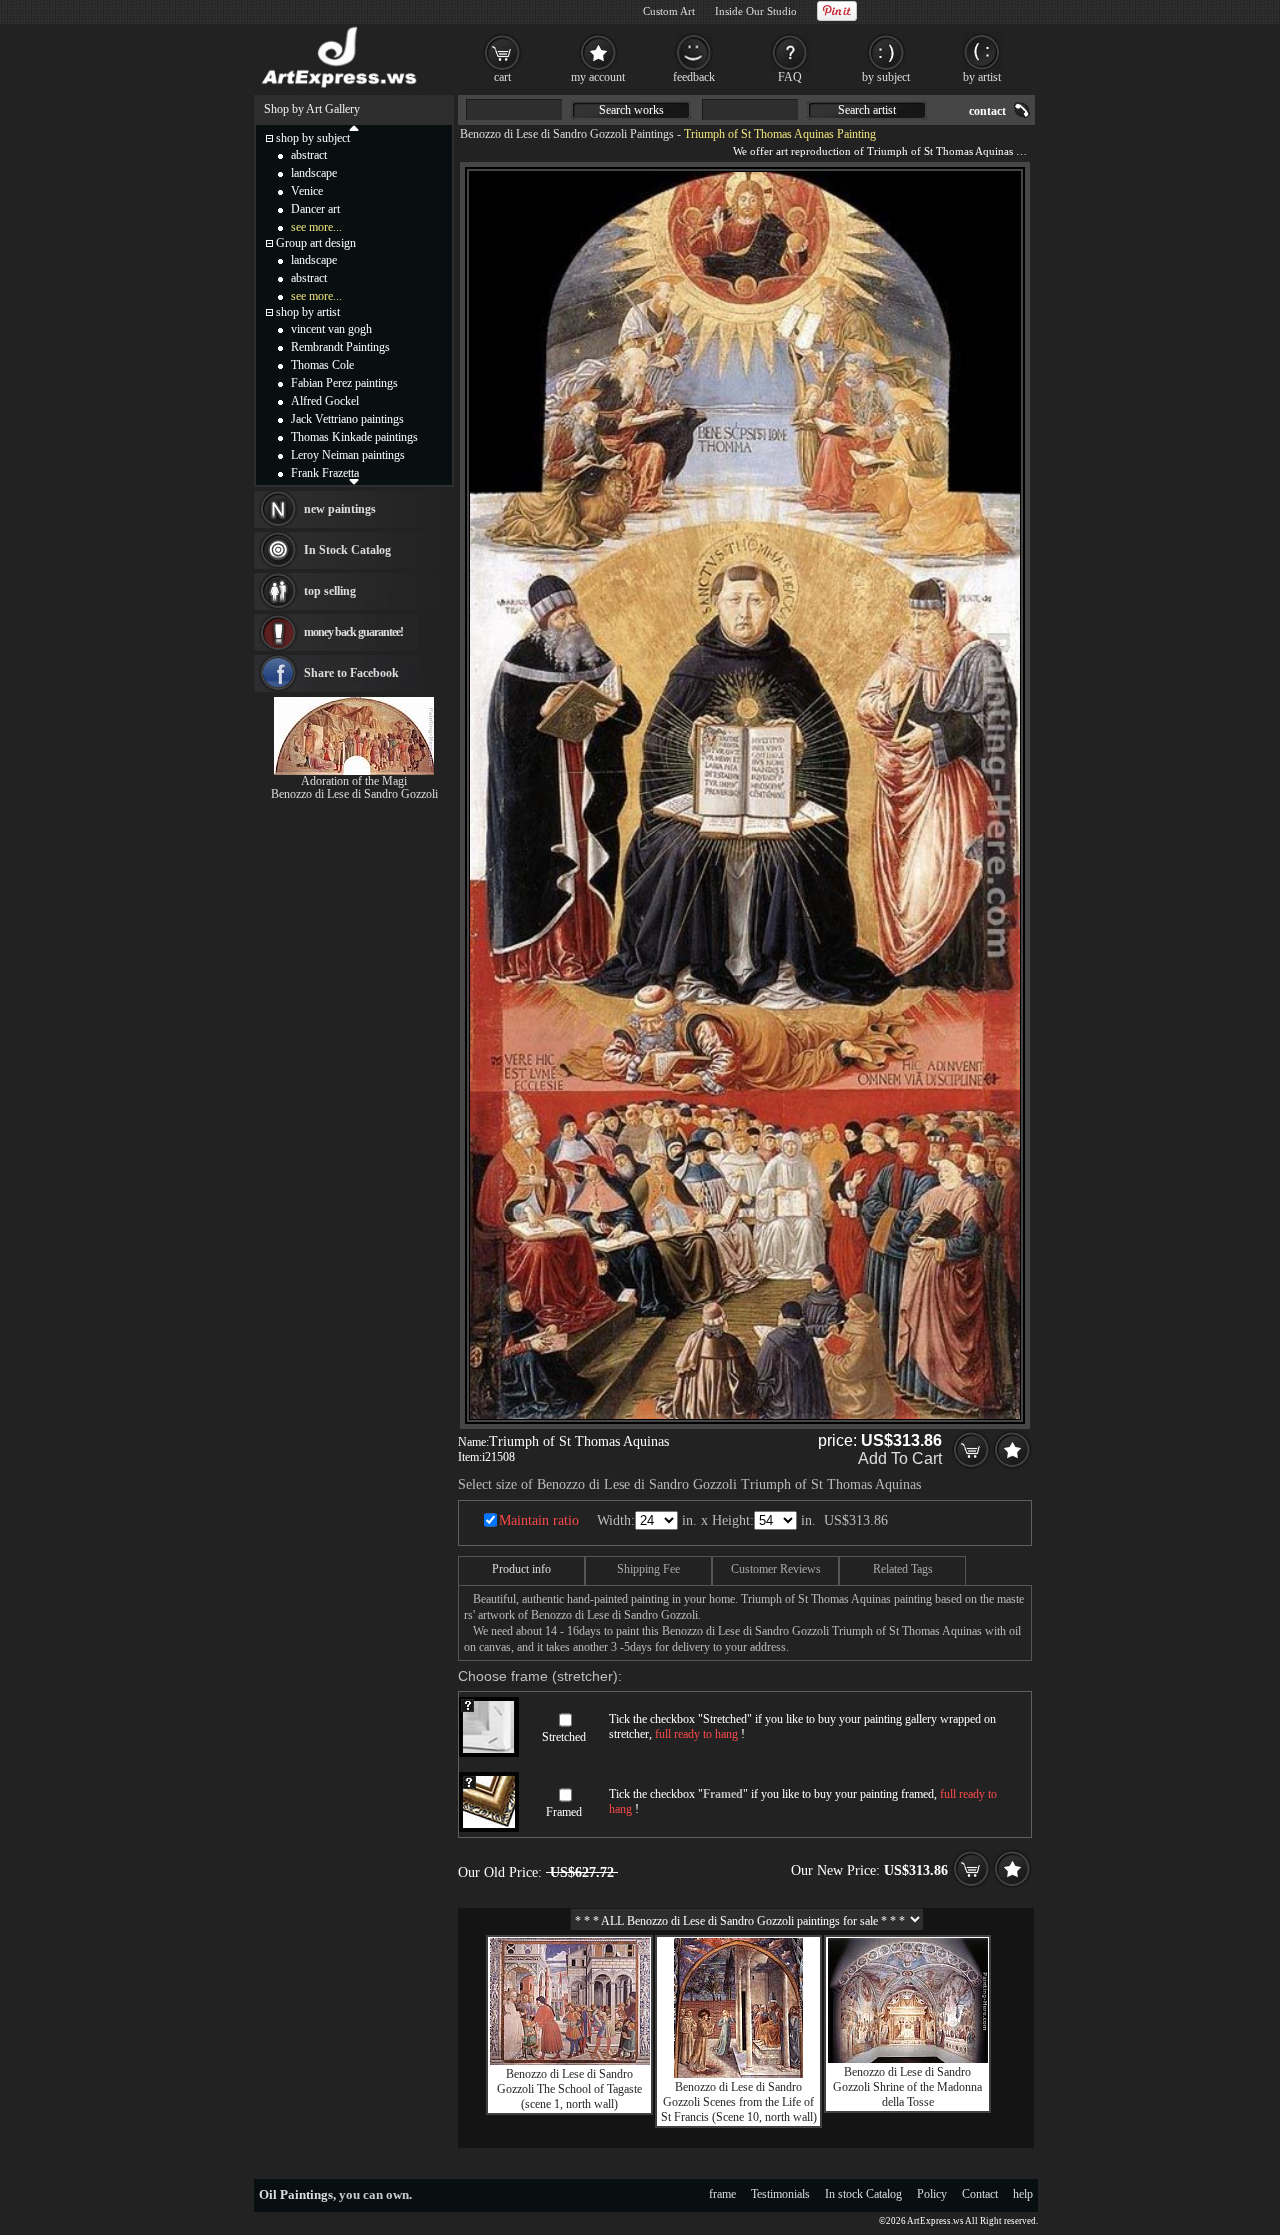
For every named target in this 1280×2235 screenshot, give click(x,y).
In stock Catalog (863, 2194)
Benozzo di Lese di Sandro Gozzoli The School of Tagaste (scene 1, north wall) (569, 2089)
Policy (932, 2194)
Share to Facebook (351, 673)
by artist (982, 77)
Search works (631, 110)
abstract (309, 155)
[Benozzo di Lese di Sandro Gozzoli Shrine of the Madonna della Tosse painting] (908, 2059)
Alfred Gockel (325, 401)
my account (598, 77)
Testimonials (780, 2194)
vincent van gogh (331, 329)
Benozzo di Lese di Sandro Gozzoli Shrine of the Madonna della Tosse (907, 2087)
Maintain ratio (539, 1520)
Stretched (564, 1737)
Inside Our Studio (756, 11)
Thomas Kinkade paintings (354, 437)
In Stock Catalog (347, 550)
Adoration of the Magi (354, 781)
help (1023, 2194)
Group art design (316, 243)
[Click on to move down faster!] (354, 481)
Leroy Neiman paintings (348, 455)
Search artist (867, 110)
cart (502, 77)
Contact (980, 2194)
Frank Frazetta (325, 473)
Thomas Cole (322, 365)
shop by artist (308, 312)
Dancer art (315, 209)
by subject (886, 77)
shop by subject (313, 138)
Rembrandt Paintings (340, 347)
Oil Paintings (296, 2194)
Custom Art (669, 11)
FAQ (790, 77)
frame (722, 2194)
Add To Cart (900, 1458)
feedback (694, 77)
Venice (307, 191)
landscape (314, 173)
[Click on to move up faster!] (354, 127)
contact (987, 111)
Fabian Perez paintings (344, 383)
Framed (564, 1812)
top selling (330, 591)
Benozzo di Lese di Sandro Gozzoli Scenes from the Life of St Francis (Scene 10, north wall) (739, 2102)
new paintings (340, 509)
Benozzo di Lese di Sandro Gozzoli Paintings (567, 134)
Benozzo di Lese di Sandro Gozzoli (354, 794)
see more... (316, 227)
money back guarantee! (353, 632)
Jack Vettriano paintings (347, 419)
